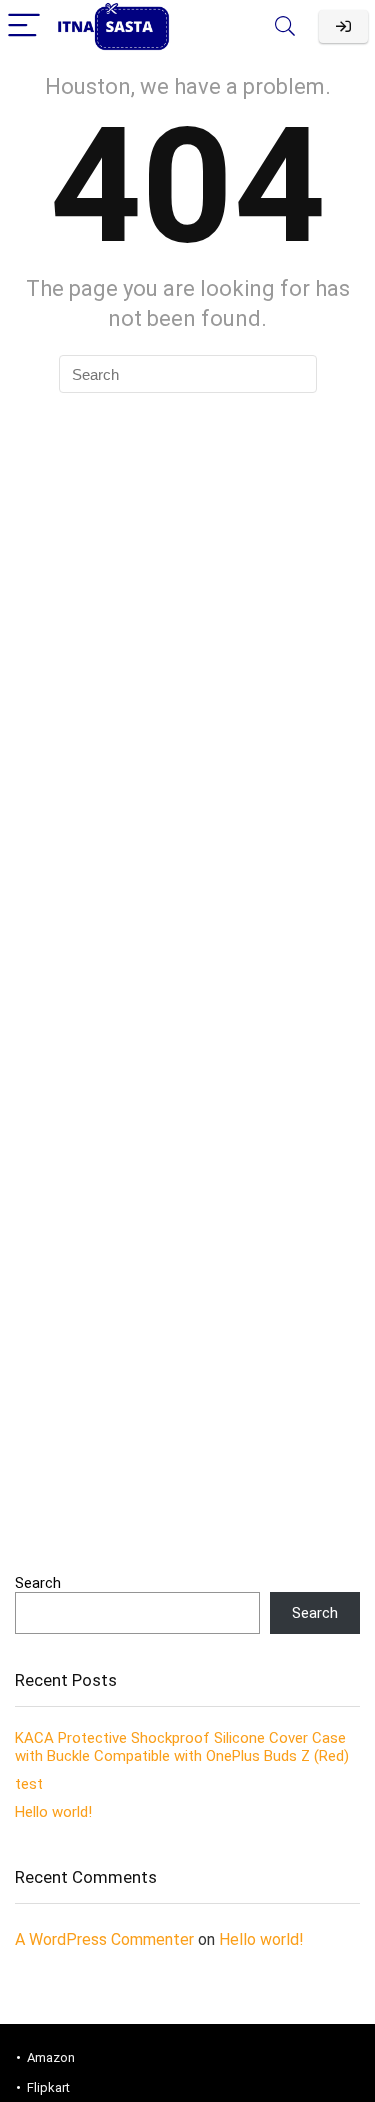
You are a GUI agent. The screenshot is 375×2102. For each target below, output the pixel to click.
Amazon (51, 2057)
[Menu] (24, 26)
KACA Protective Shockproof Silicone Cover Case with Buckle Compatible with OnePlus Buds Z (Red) (182, 1747)
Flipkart (48, 2087)
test (29, 1784)
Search (38, 1583)
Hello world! (53, 1812)
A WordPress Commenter (104, 1939)
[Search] (285, 26)
